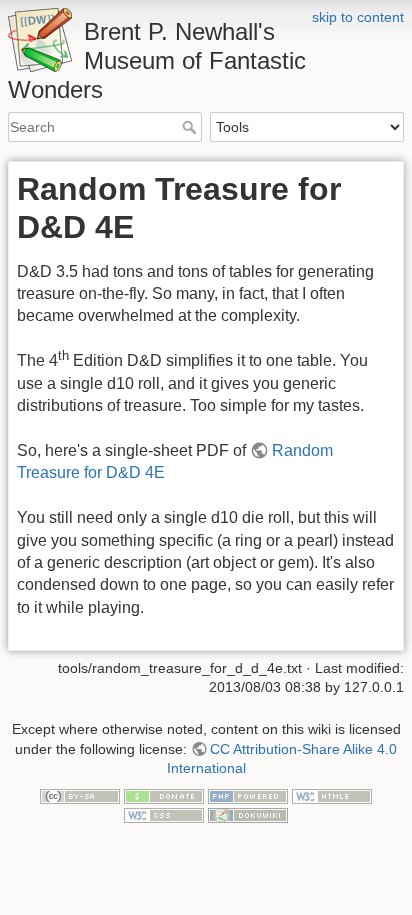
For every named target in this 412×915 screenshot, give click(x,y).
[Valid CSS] (164, 814)
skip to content (358, 17)
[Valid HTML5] (332, 795)
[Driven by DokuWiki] (248, 814)
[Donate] (164, 795)
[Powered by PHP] (248, 795)
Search (191, 127)
